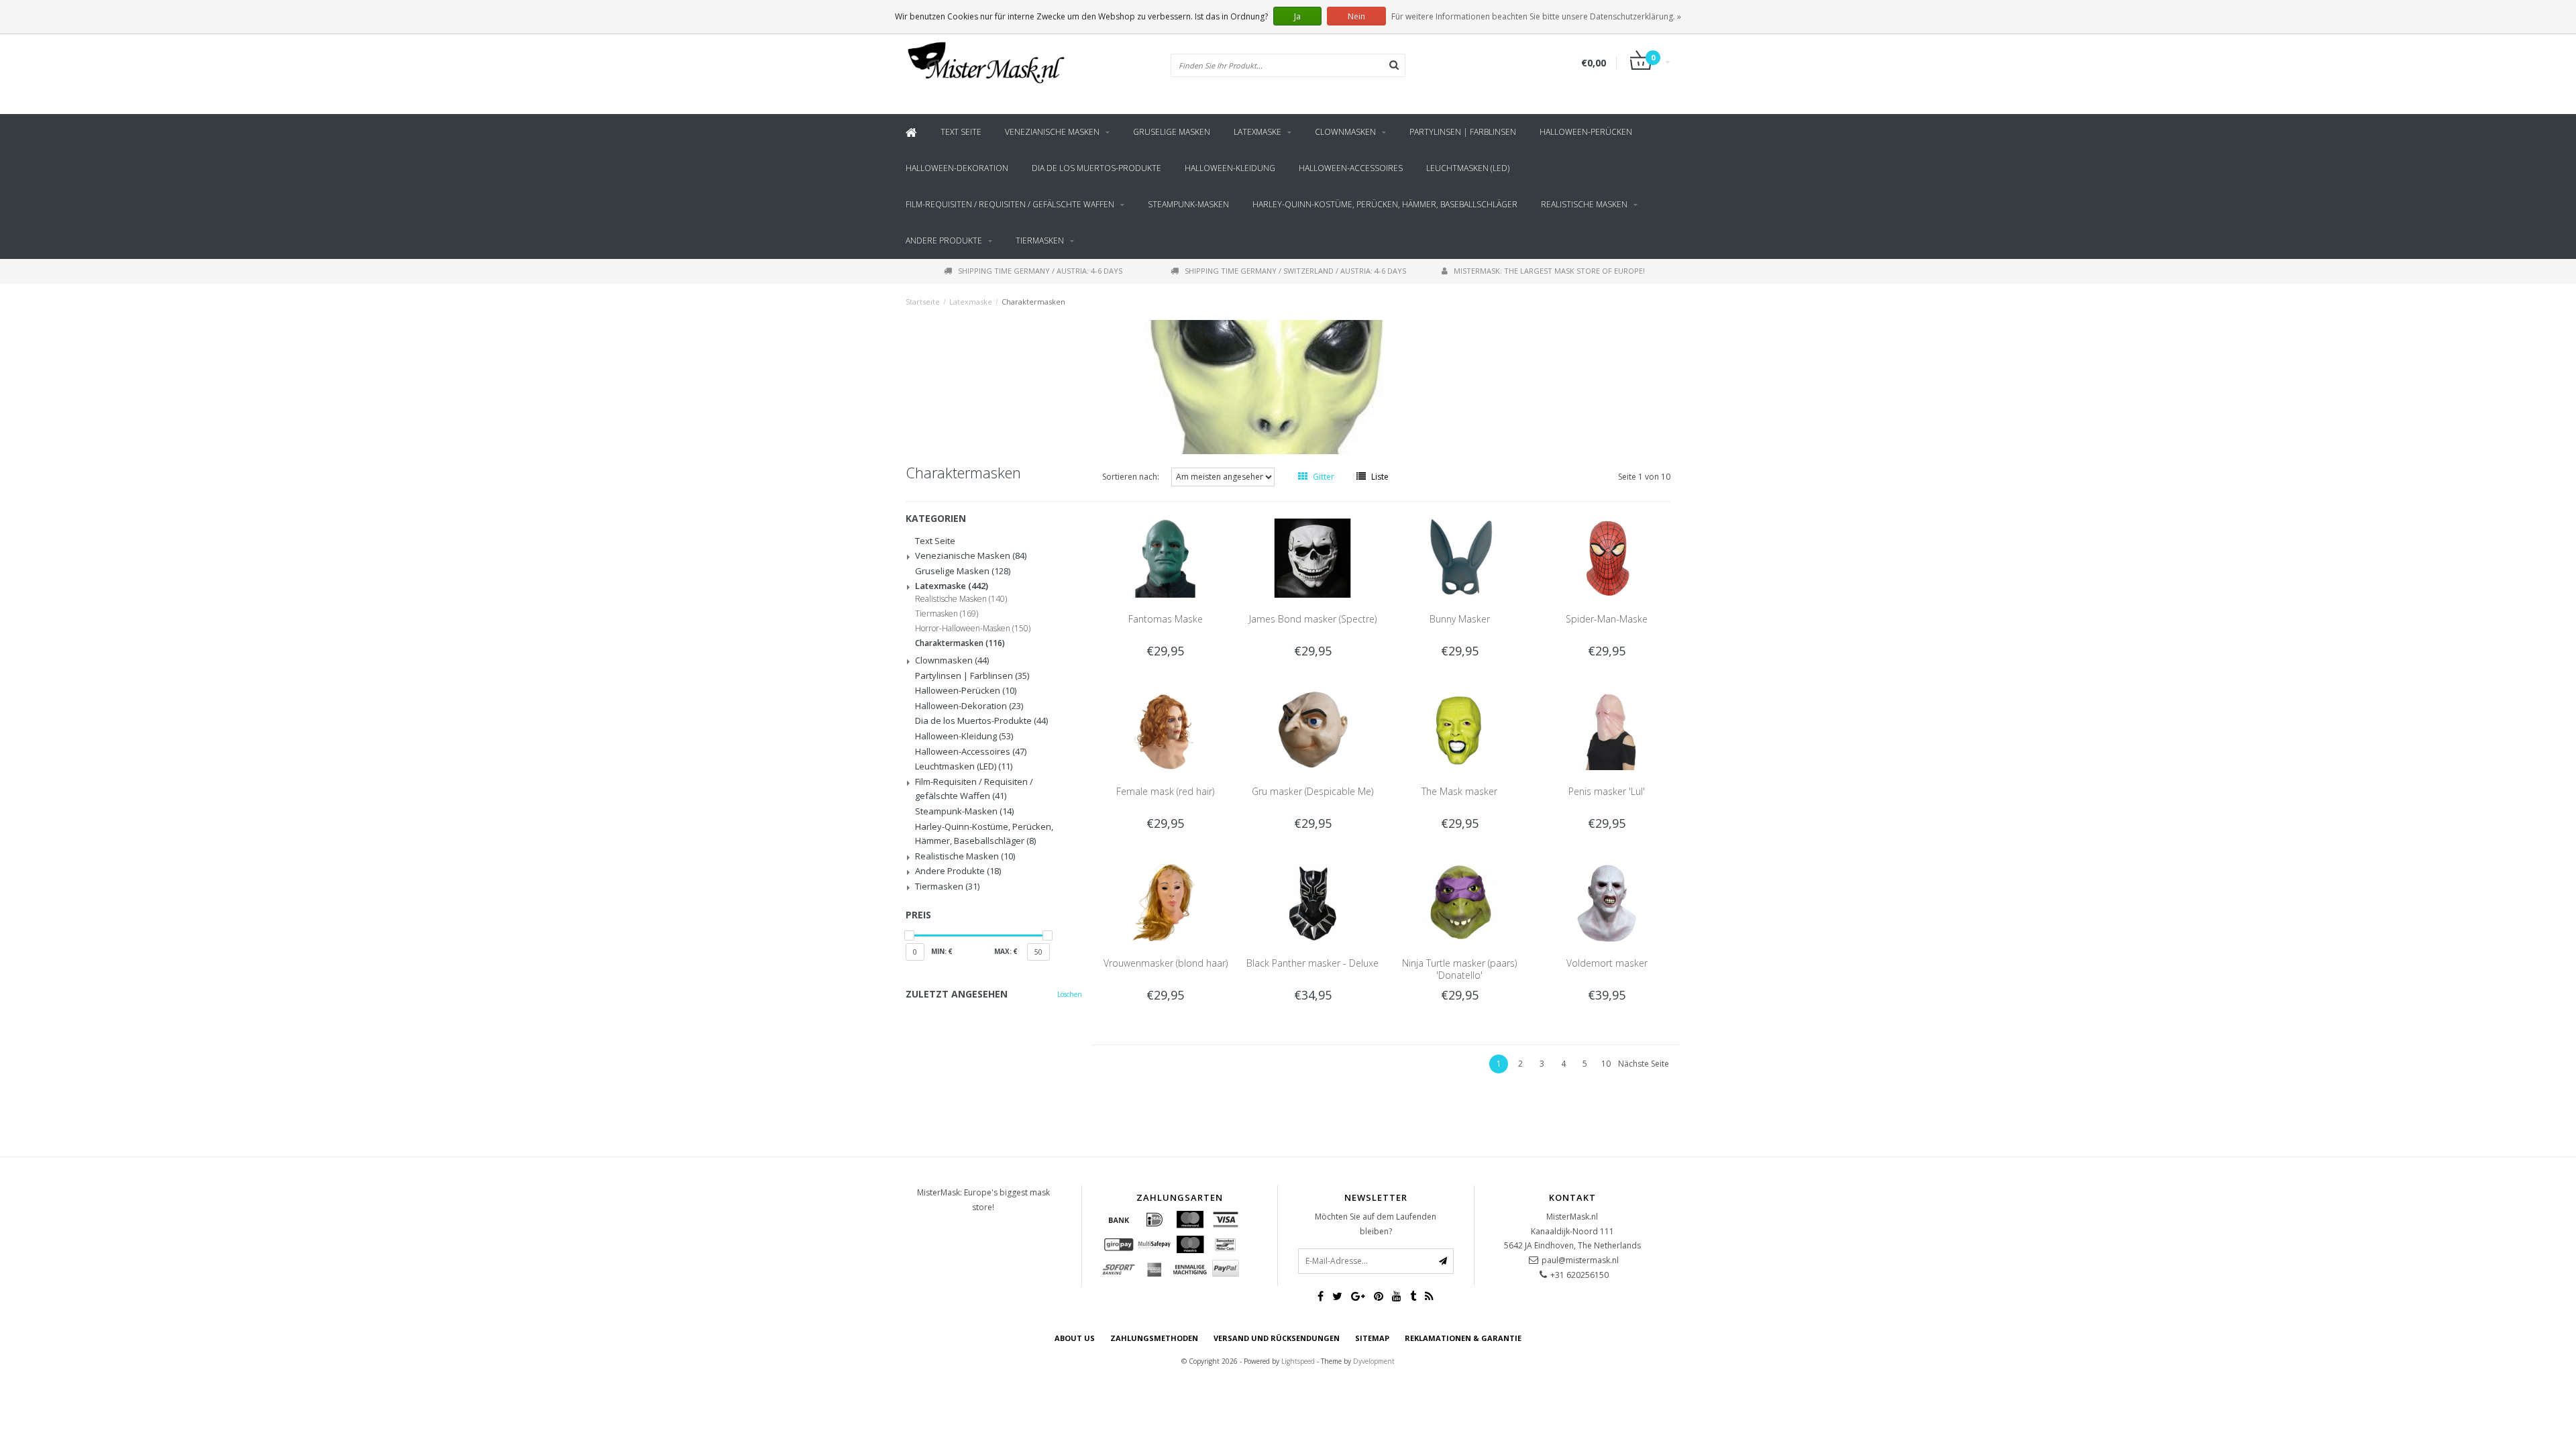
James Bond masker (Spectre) (1313, 619)
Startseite (923, 302)
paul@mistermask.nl (1580, 1260)
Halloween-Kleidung (1230, 168)
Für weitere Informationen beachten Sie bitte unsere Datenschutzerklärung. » (1536, 16)
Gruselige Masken (1172, 132)
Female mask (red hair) (1165, 791)
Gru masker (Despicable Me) (1312, 791)
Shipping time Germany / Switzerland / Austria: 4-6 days (1295, 271)
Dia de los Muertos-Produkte (1096, 168)
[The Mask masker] (1460, 730)
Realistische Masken (1584, 204)
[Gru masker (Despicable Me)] (1313, 730)
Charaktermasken (1033, 302)
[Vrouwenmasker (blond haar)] (1165, 901)
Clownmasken (1345, 132)
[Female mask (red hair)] (1165, 730)
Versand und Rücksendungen (1277, 1338)
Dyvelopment (1374, 1361)
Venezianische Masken (1052, 132)
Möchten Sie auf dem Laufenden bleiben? (1376, 1224)
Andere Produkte (944, 240)
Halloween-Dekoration (957, 168)
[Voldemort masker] (1607, 901)
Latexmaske (1257, 132)
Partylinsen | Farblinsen (1463, 132)
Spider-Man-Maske (1607, 619)
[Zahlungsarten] (1119, 1220)
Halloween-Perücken (1586, 132)
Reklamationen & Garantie (1463, 1338)
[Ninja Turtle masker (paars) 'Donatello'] (1460, 901)
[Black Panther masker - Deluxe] (1313, 901)
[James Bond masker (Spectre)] (1313, 557)
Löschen (1070, 994)
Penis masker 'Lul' (1607, 791)
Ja (1297, 16)
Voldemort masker (1607, 963)
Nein (1356, 16)
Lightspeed (1298, 1361)
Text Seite (961, 132)
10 (1606, 1064)
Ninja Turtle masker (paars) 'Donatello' (1459, 969)
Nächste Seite (1644, 1064)
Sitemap (1372, 1338)
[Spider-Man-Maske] (1607, 557)
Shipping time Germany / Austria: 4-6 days (1040, 271)
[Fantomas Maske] (1165, 557)
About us (1075, 1338)
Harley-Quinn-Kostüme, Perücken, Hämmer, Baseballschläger (1385, 204)
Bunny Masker (1460, 619)
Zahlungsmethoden (1154, 1338)
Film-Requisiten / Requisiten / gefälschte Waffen (1010, 204)
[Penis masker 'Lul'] (1607, 730)
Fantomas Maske (1166, 619)
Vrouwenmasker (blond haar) (1166, 963)
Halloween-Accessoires (1351, 168)
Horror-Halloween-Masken (973, 629)
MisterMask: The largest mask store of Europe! (1549, 271)
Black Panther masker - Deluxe (1312, 963)
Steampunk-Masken (1188, 204)
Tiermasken (1040, 240)
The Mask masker (1459, 791)
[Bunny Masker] (1460, 557)
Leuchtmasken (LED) (1468, 168)
